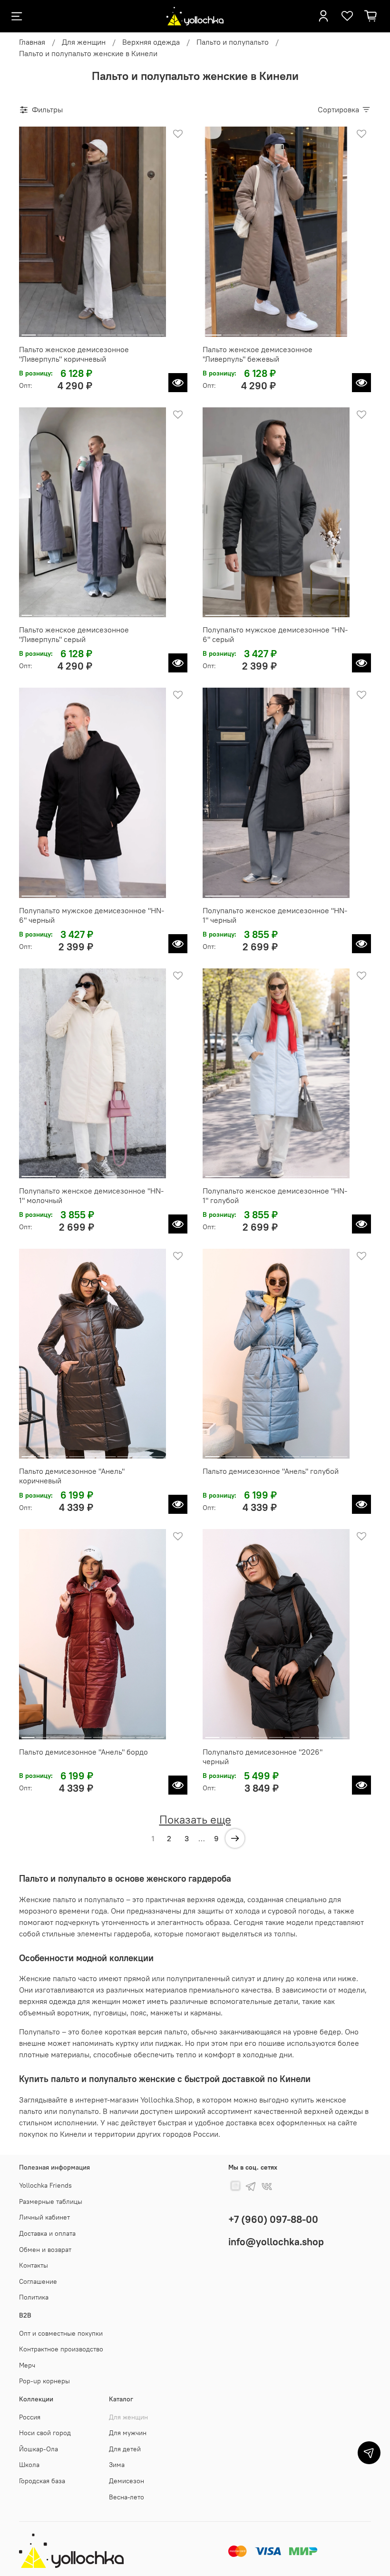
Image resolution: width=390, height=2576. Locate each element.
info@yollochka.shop (276, 2242)
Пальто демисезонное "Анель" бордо (83, 1752)
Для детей (125, 2449)
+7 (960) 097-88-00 (273, 2219)
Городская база (42, 2481)
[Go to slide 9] (156, 331)
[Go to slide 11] (146, 612)
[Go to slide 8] (141, 331)
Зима (117, 2465)
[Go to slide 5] (93, 331)
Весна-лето (127, 2497)
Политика (34, 2297)
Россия (30, 2417)
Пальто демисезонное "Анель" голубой (271, 1471)
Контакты (34, 2265)
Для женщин (84, 42)
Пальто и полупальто (233, 42)
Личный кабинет (44, 2217)
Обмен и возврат (45, 2250)
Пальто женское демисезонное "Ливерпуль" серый (74, 634)
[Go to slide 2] (45, 331)
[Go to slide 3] (61, 331)
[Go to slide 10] (134, 612)
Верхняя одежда (151, 42)
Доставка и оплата (47, 2233)
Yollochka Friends (45, 2185)
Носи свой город (45, 2433)
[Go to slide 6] (109, 331)
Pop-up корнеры (44, 2381)
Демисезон (127, 2481)
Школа (29, 2465)
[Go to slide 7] (124, 331)
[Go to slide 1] (29, 331)
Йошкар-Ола (39, 2449)
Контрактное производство (61, 2349)
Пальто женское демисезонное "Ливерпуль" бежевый (258, 354)
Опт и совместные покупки (61, 2333)
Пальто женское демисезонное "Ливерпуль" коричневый (74, 354)
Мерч (27, 2365)
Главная (32, 42)
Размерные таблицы (51, 2201)
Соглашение (38, 2281)
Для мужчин (128, 2433)
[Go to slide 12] (158, 612)
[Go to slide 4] (77, 331)
